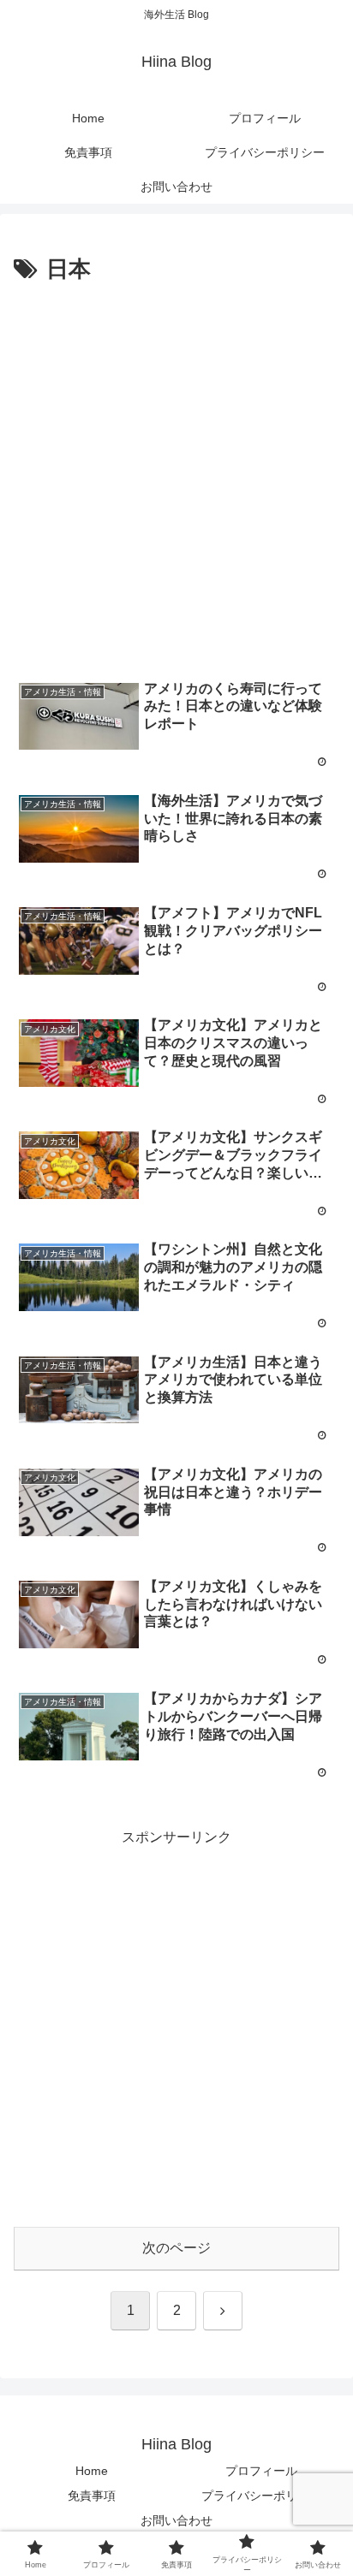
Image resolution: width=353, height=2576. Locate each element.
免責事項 (92, 2496)
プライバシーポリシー (261, 2496)
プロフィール (261, 2471)
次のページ (176, 2248)
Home (92, 2471)
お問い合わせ (176, 2520)
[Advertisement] (176, 474)
